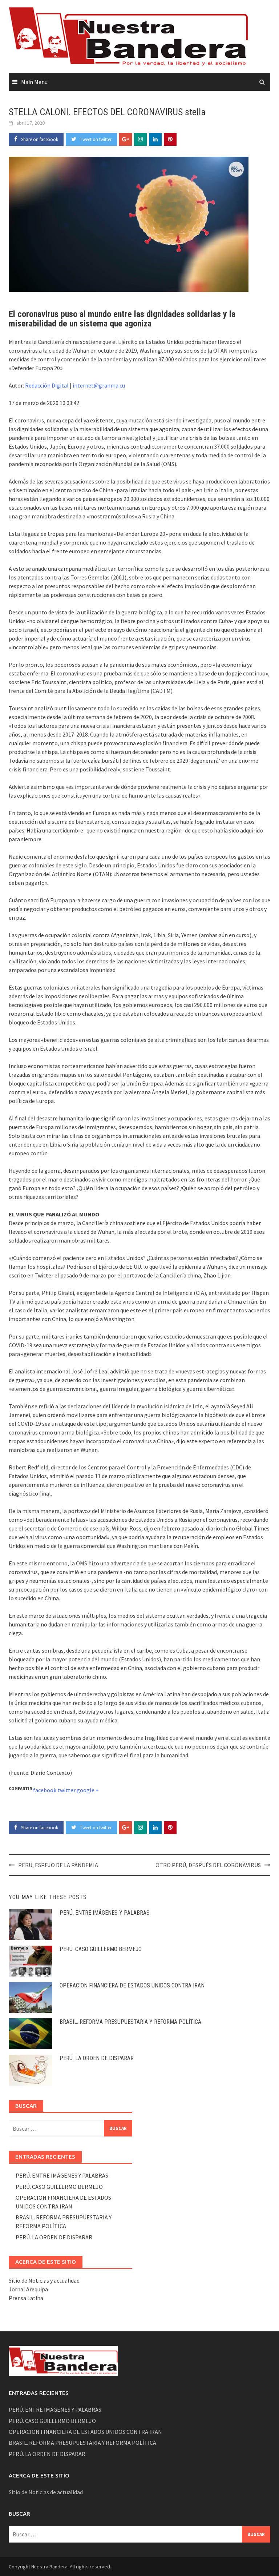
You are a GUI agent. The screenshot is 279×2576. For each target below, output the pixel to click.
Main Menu (34, 82)
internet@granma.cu (99, 385)
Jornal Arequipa (28, 2289)
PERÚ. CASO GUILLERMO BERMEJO (101, 1949)
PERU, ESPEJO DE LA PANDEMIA (58, 1865)
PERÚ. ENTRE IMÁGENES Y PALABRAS (105, 1913)
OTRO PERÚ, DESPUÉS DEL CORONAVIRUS (208, 1865)
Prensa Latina (26, 2298)
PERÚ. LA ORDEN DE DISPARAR (97, 2058)
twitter (66, 1790)
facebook (45, 1790)
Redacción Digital (47, 385)
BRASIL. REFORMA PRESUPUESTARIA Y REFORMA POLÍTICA (130, 2022)
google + (88, 1790)
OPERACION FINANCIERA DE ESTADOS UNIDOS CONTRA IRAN (132, 1985)
